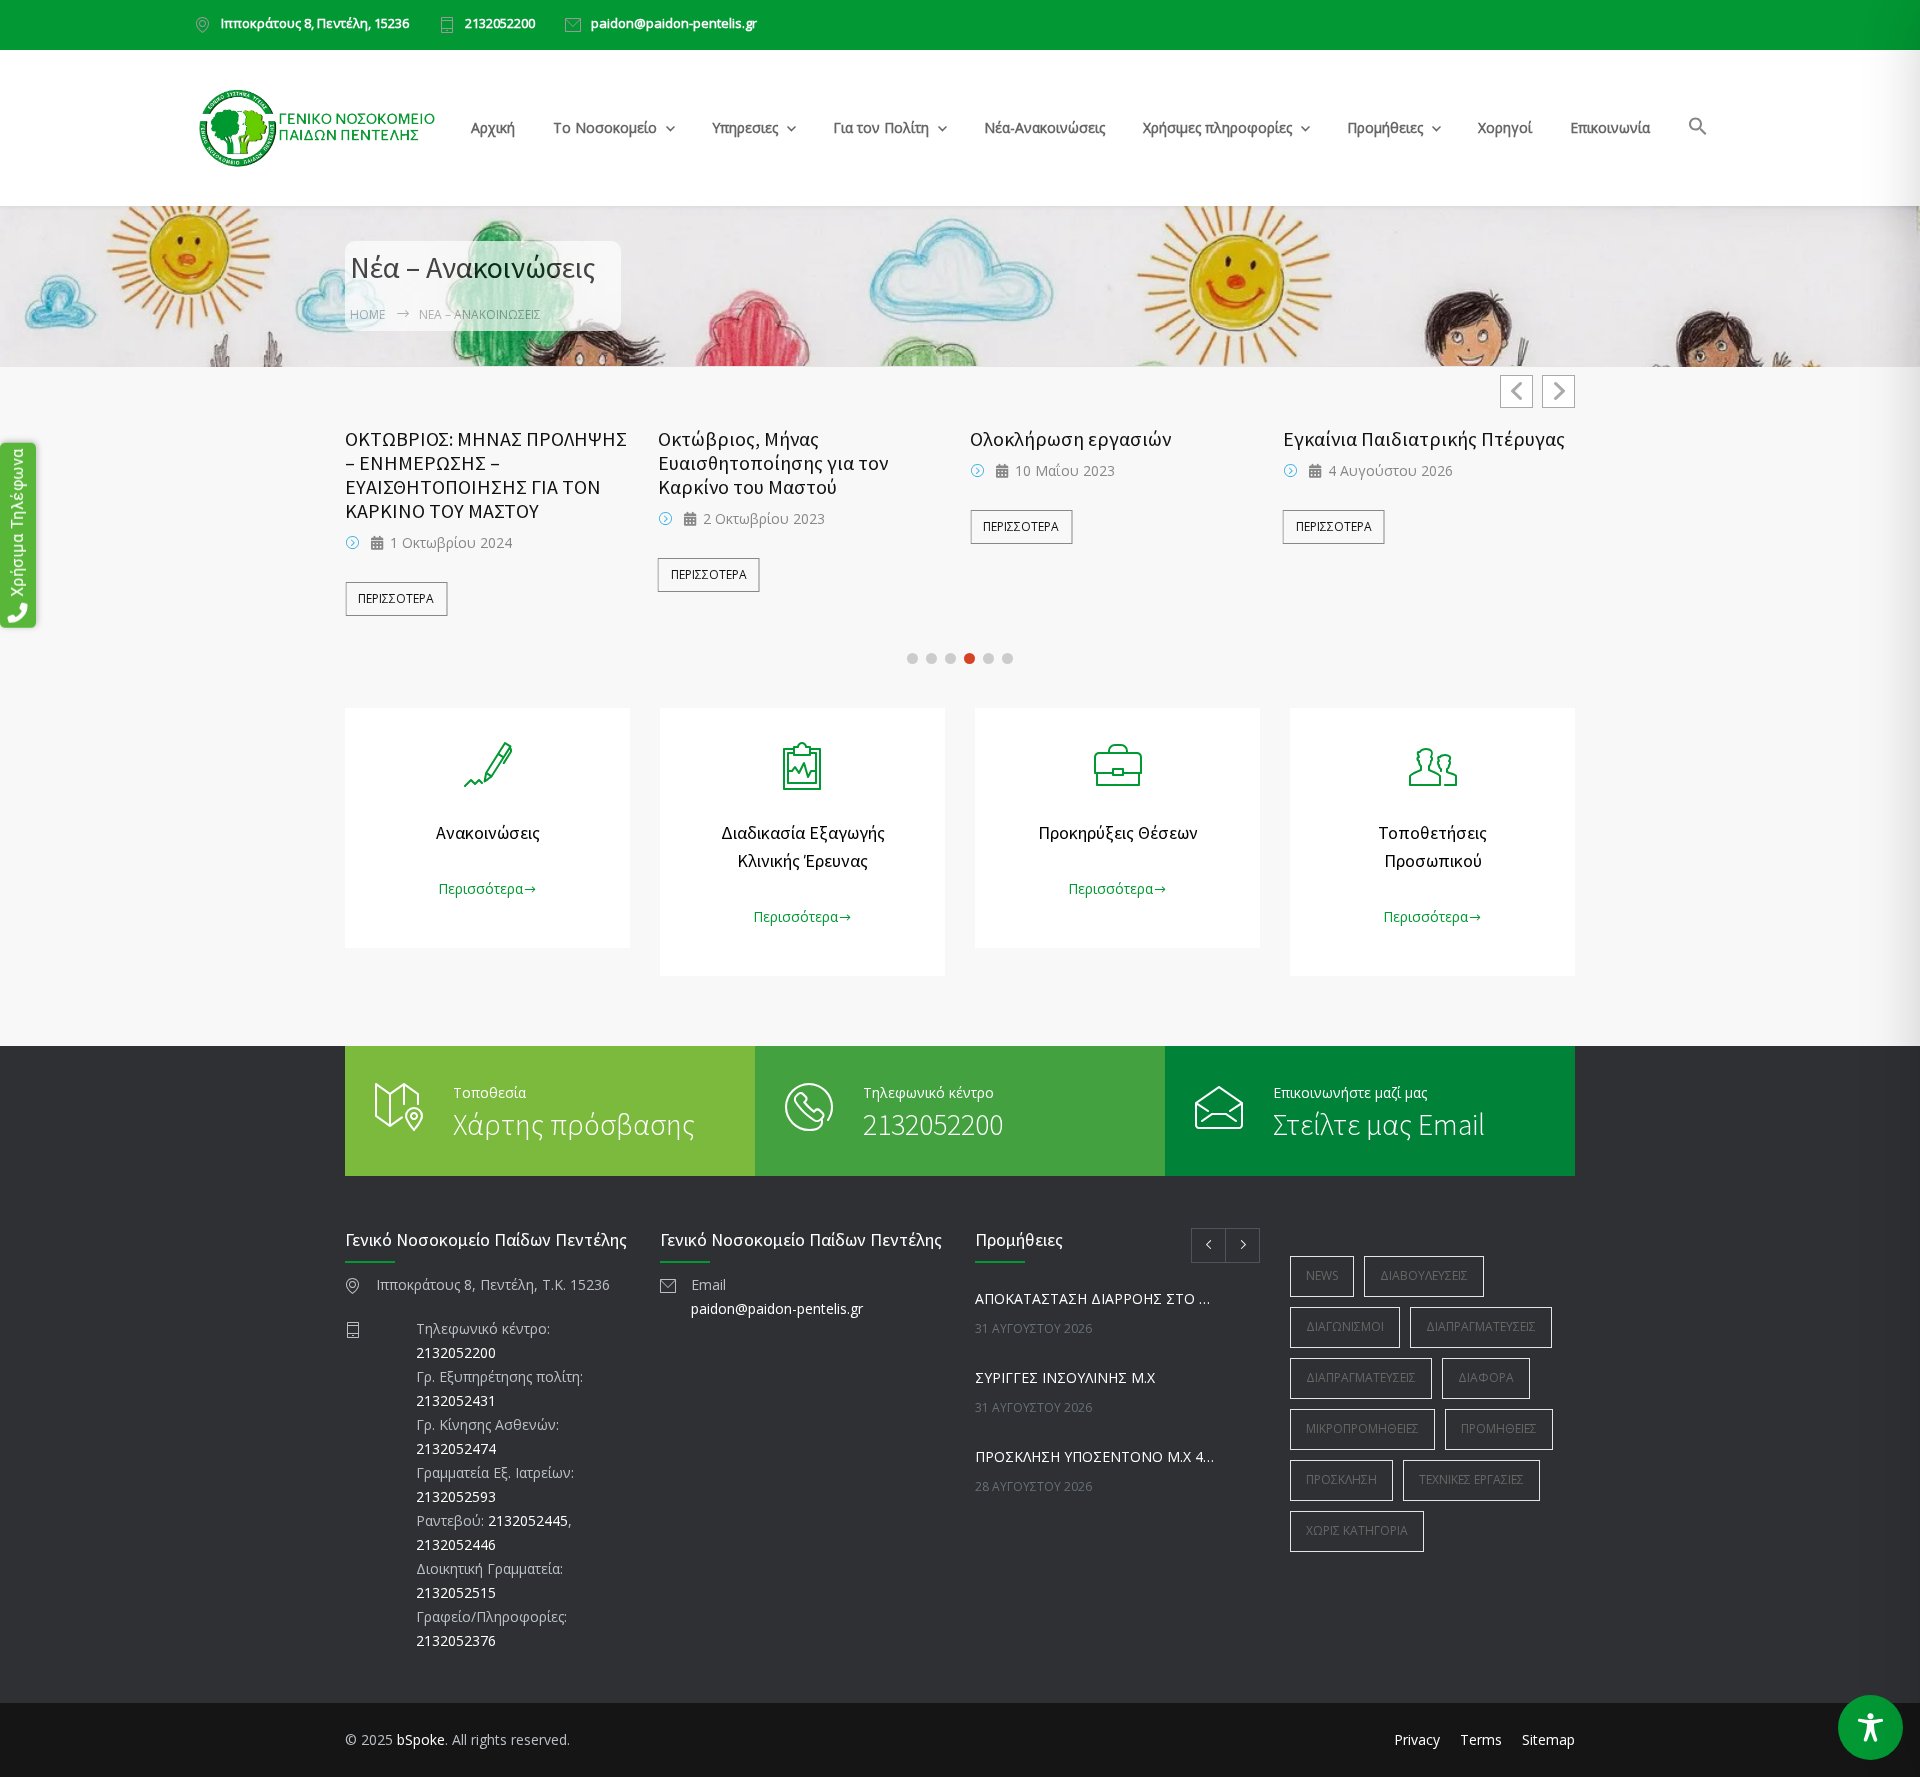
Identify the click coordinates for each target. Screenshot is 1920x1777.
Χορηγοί (1505, 127)
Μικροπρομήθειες (1362, 1428)
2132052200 (500, 24)
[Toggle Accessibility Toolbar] (1870, 1727)
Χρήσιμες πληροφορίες (1217, 127)
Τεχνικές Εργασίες (1471, 1479)
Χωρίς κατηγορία (1357, 1530)
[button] (1698, 129)
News (1322, 1275)
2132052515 (456, 1592)
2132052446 (456, 1544)
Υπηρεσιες (745, 127)
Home (367, 314)
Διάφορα (1486, 1377)
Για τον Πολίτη (881, 127)
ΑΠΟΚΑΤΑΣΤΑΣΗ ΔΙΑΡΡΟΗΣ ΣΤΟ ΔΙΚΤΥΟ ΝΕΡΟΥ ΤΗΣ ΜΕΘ (1096, 1298)
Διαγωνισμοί (1345, 1326)
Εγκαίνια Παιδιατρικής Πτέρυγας (1424, 439)
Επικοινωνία (1610, 127)
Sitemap (1548, 1739)
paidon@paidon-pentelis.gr (674, 24)
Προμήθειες (1385, 127)
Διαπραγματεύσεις (1481, 1326)
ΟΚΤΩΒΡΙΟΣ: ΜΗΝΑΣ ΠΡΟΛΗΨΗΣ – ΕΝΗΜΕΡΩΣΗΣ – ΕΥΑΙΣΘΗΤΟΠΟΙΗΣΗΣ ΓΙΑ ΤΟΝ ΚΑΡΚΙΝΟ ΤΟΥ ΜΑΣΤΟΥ (486, 475)
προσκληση (1341, 1479)
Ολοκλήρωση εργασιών (1070, 439)
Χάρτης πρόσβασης (574, 1124)
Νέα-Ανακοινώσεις (1044, 127)
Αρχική (493, 127)
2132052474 (456, 1448)
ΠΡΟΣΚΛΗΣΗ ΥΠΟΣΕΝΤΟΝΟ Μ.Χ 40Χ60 (1096, 1456)
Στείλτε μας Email (1379, 1124)
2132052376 (456, 1640)
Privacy (1417, 1739)
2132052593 (456, 1496)
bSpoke (421, 1739)
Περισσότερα (396, 598)
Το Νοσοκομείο (605, 127)
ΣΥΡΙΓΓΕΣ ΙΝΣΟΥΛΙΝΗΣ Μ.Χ (1065, 1377)
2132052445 (528, 1520)
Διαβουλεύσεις (1424, 1275)
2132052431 (456, 1400)
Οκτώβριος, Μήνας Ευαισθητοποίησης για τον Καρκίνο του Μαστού (773, 463)
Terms (1481, 1739)
